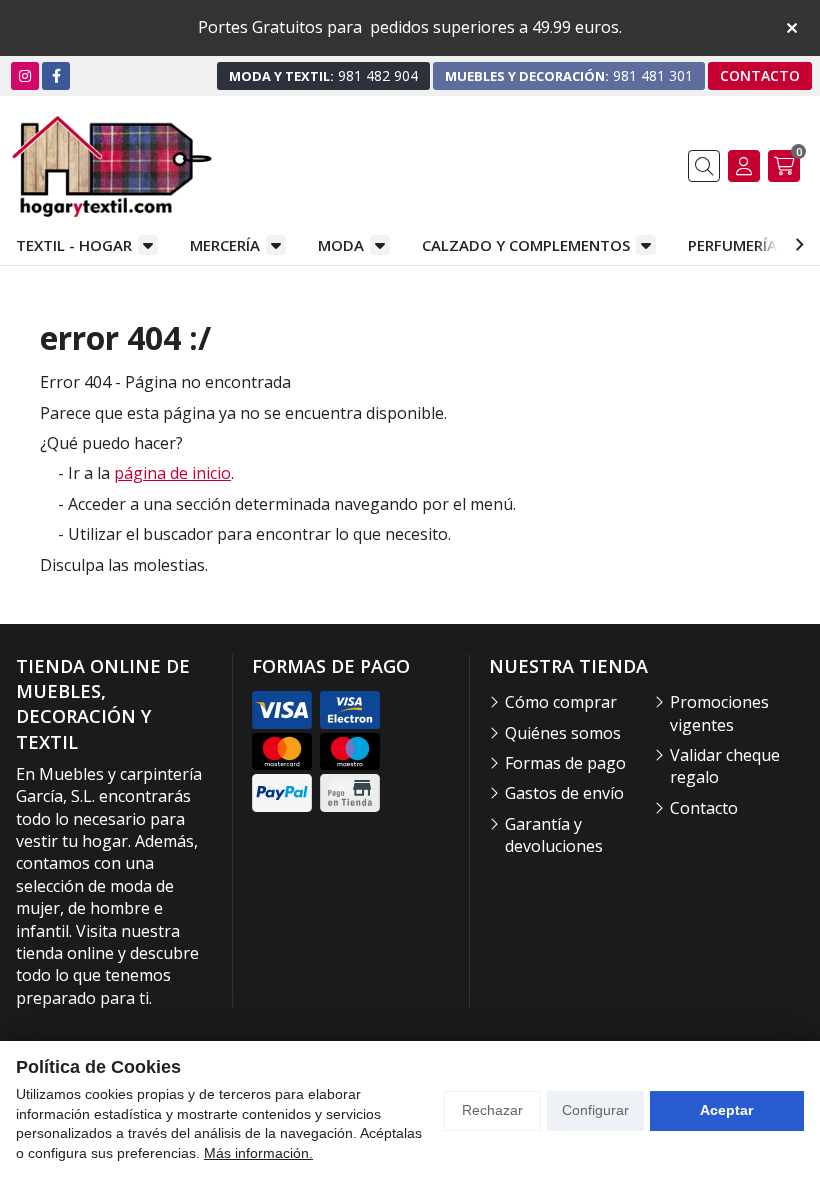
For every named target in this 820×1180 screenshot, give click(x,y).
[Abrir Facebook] (56, 75)
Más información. (258, 1153)
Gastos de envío (564, 793)
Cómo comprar (561, 702)
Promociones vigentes (719, 713)
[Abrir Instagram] (25, 75)
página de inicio (172, 473)
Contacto (704, 808)
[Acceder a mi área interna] (744, 166)
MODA (341, 245)
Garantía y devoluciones (554, 835)
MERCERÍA (225, 245)
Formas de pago (565, 763)
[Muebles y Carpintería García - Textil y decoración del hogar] (112, 166)
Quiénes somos (563, 733)
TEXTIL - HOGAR (74, 245)
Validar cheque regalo (725, 766)
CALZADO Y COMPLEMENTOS (526, 245)
